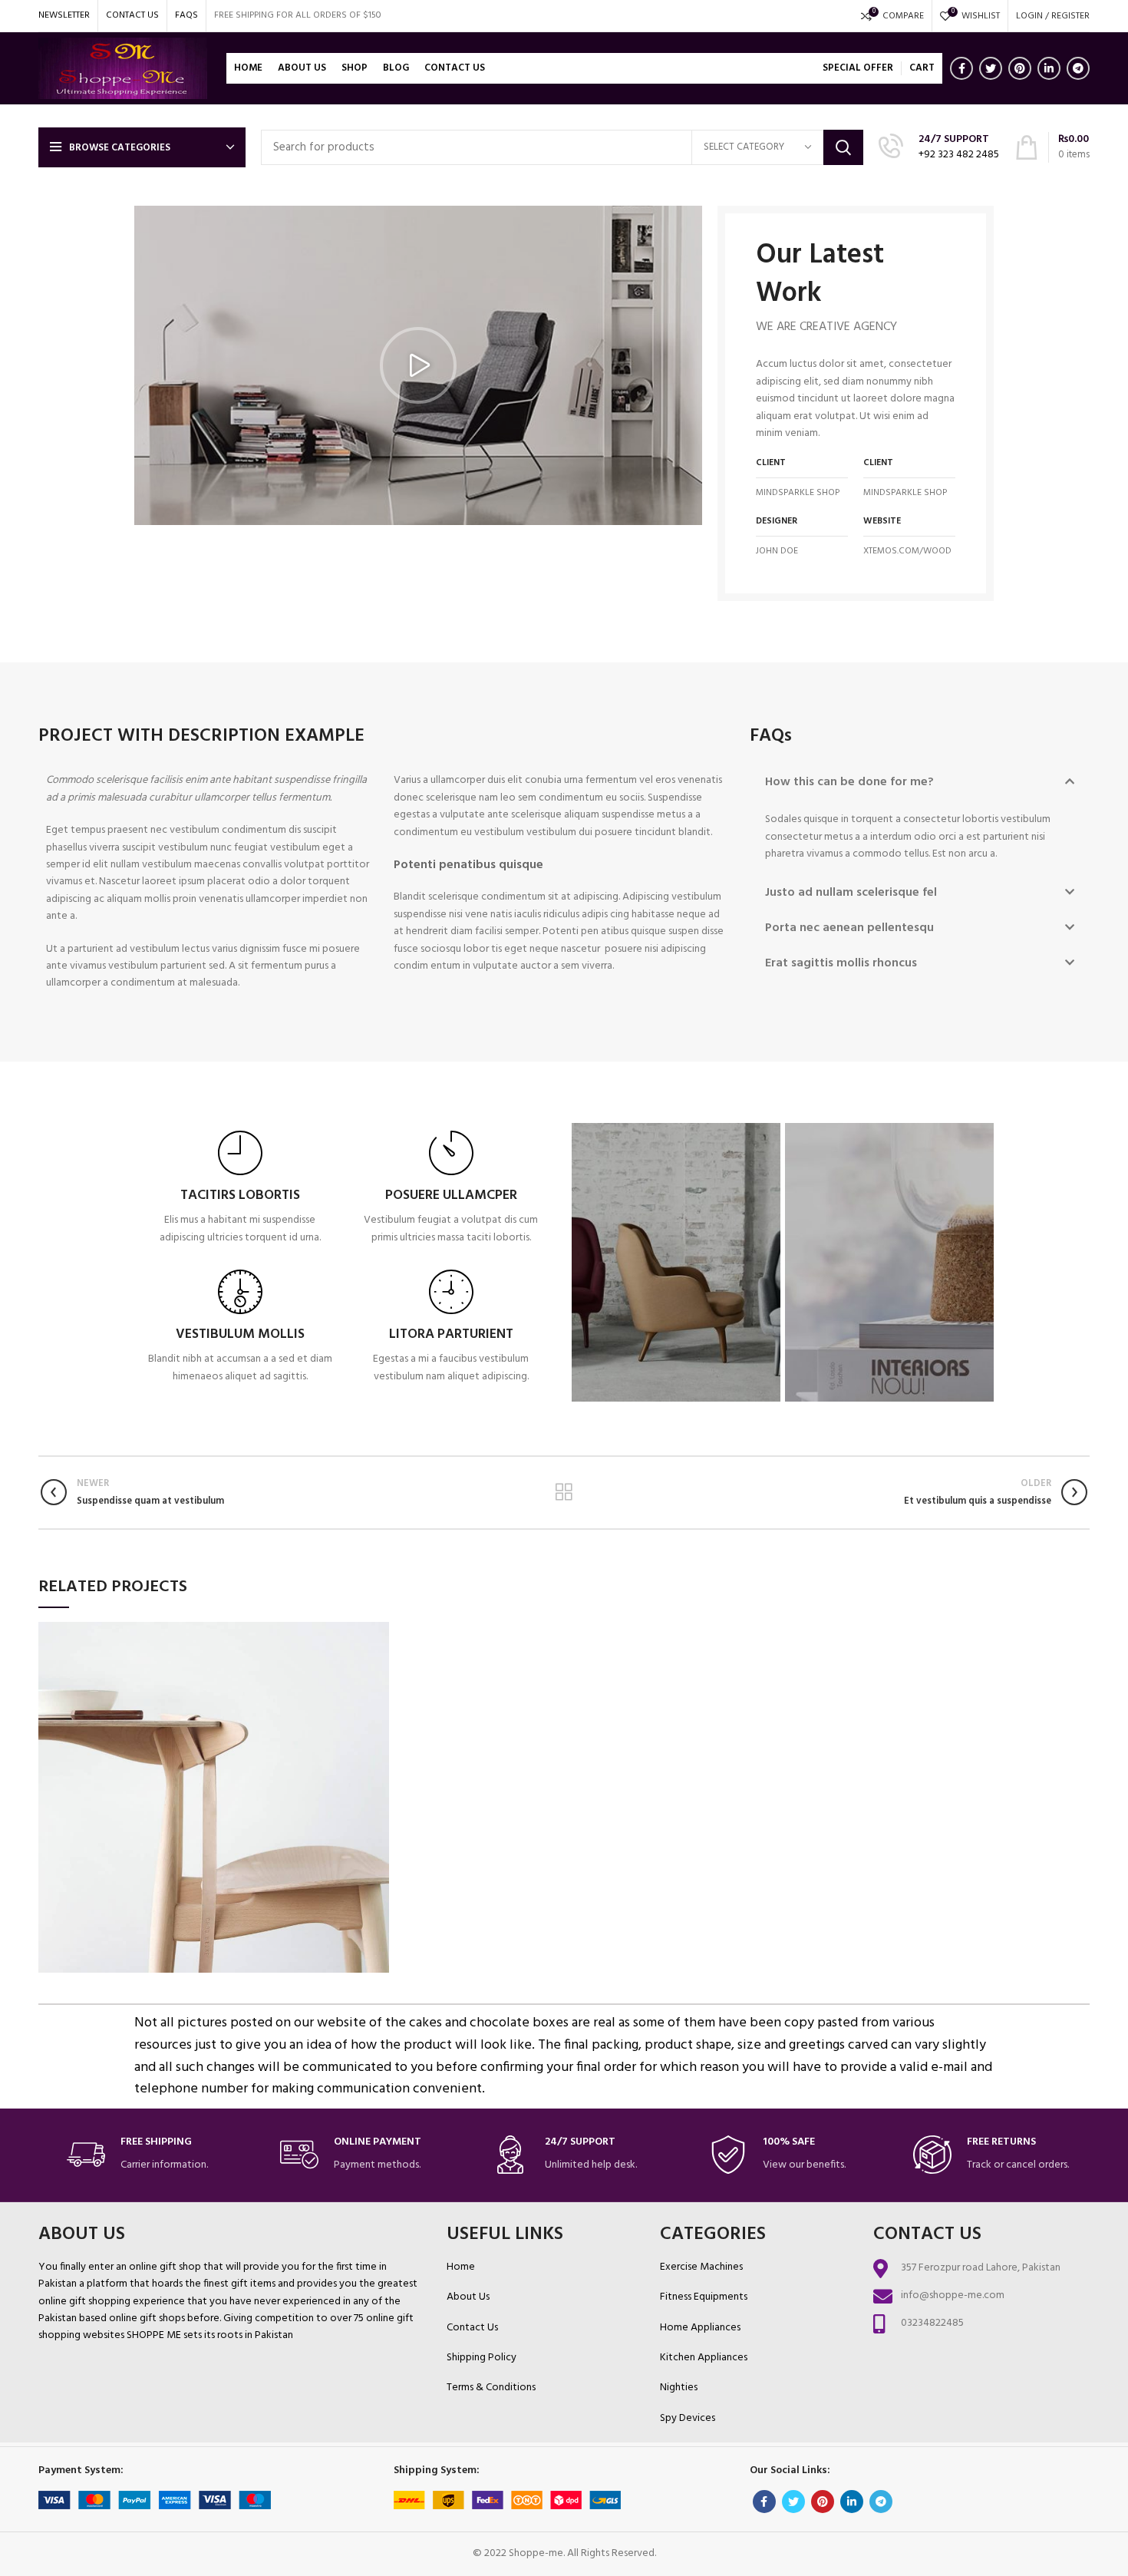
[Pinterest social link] (1020, 68)
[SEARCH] (843, 147)
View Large (378, 1633)
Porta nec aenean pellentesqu (849, 928)
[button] (418, 365)
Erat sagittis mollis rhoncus (841, 963)
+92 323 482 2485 (959, 155)
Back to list (564, 1492)
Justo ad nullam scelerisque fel (851, 893)
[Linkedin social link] (1049, 68)
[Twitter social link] (991, 68)
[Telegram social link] (1078, 68)
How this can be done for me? (849, 782)
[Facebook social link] (961, 68)
